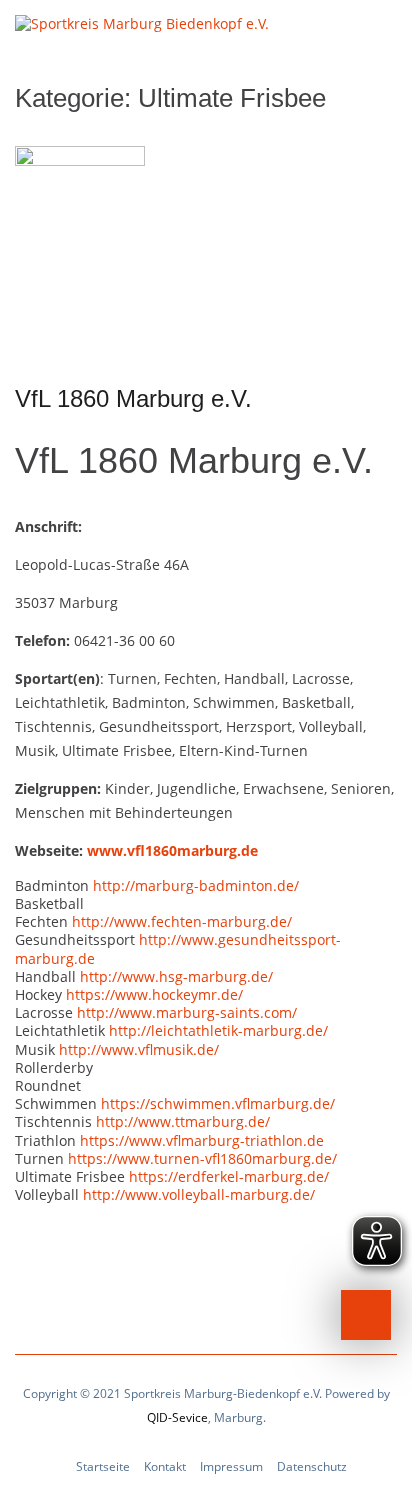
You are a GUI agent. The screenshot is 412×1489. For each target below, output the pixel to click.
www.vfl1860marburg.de (172, 850)
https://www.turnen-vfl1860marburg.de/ (202, 1158)
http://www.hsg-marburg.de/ (176, 976)
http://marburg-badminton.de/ (196, 885)
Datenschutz (312, 1466)
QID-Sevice (177, 1417)
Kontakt (165, 1466)
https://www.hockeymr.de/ (154, 994)
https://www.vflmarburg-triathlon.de (202, 1140)
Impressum (231, 1466)
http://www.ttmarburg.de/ (183, 1121)
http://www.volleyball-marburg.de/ (199, 1194)
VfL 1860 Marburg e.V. (133, 398)
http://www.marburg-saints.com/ (187, 1012)
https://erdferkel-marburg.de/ (229, 1176)
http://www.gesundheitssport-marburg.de (178, 948)
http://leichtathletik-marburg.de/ (218, 1030)
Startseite (103, 1466)
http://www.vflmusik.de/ (139, 1049)
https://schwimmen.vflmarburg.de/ (218, 1103)
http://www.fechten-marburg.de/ (182, 921)
